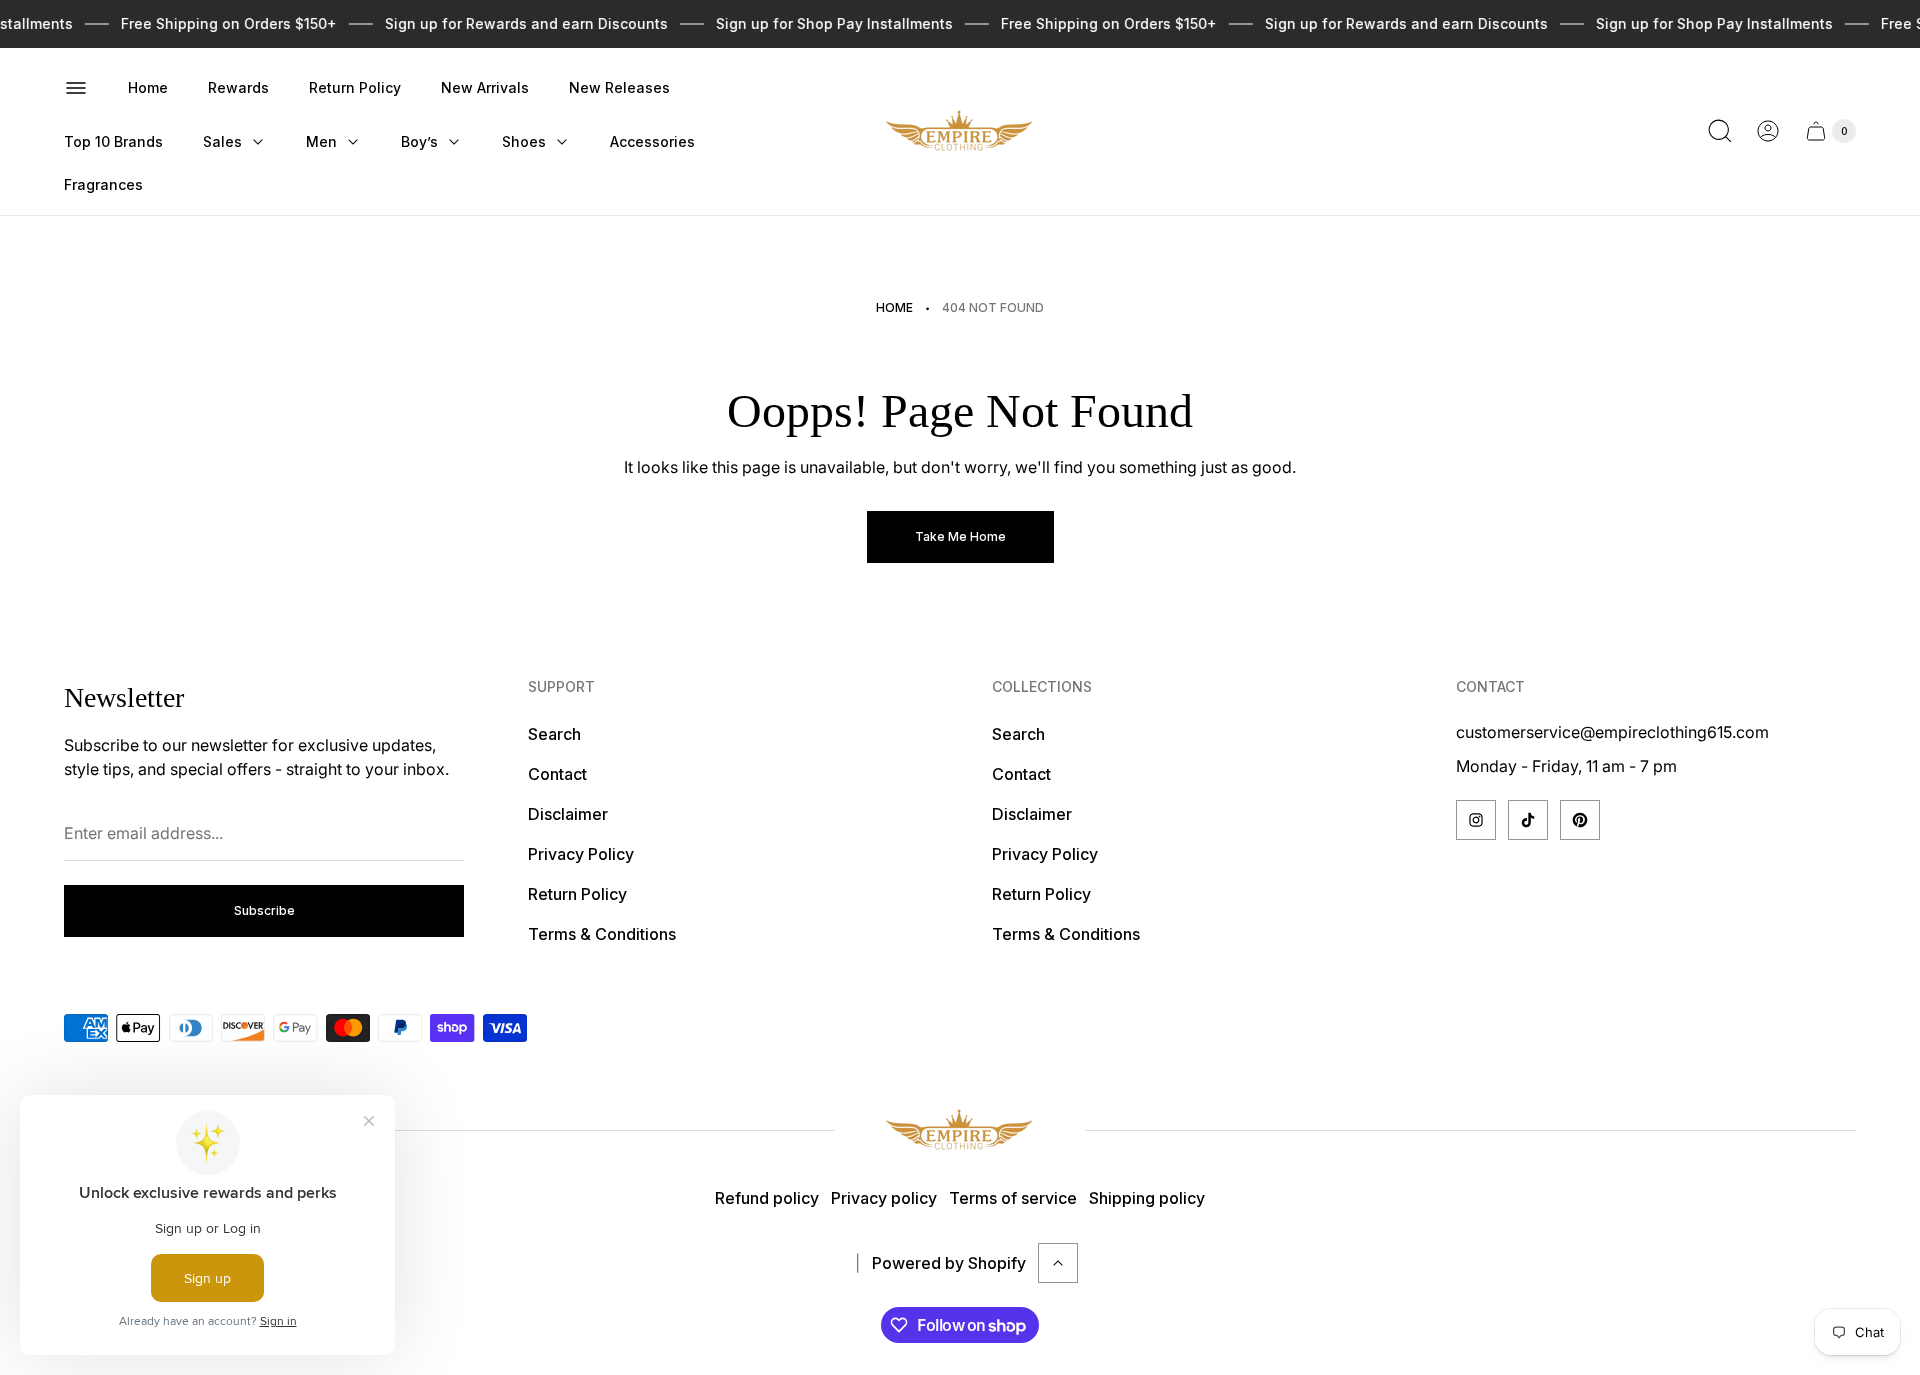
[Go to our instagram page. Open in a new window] (1476, 820)
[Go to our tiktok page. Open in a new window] (1528, 820)
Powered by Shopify (949, 1263)
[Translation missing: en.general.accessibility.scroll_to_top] (1058, 1263)
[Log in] (1768, 131)
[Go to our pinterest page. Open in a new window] (1580, 820)
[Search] (1720, 131)
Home (894, 307)
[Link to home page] (960, 1130)
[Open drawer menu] (76, 88)
